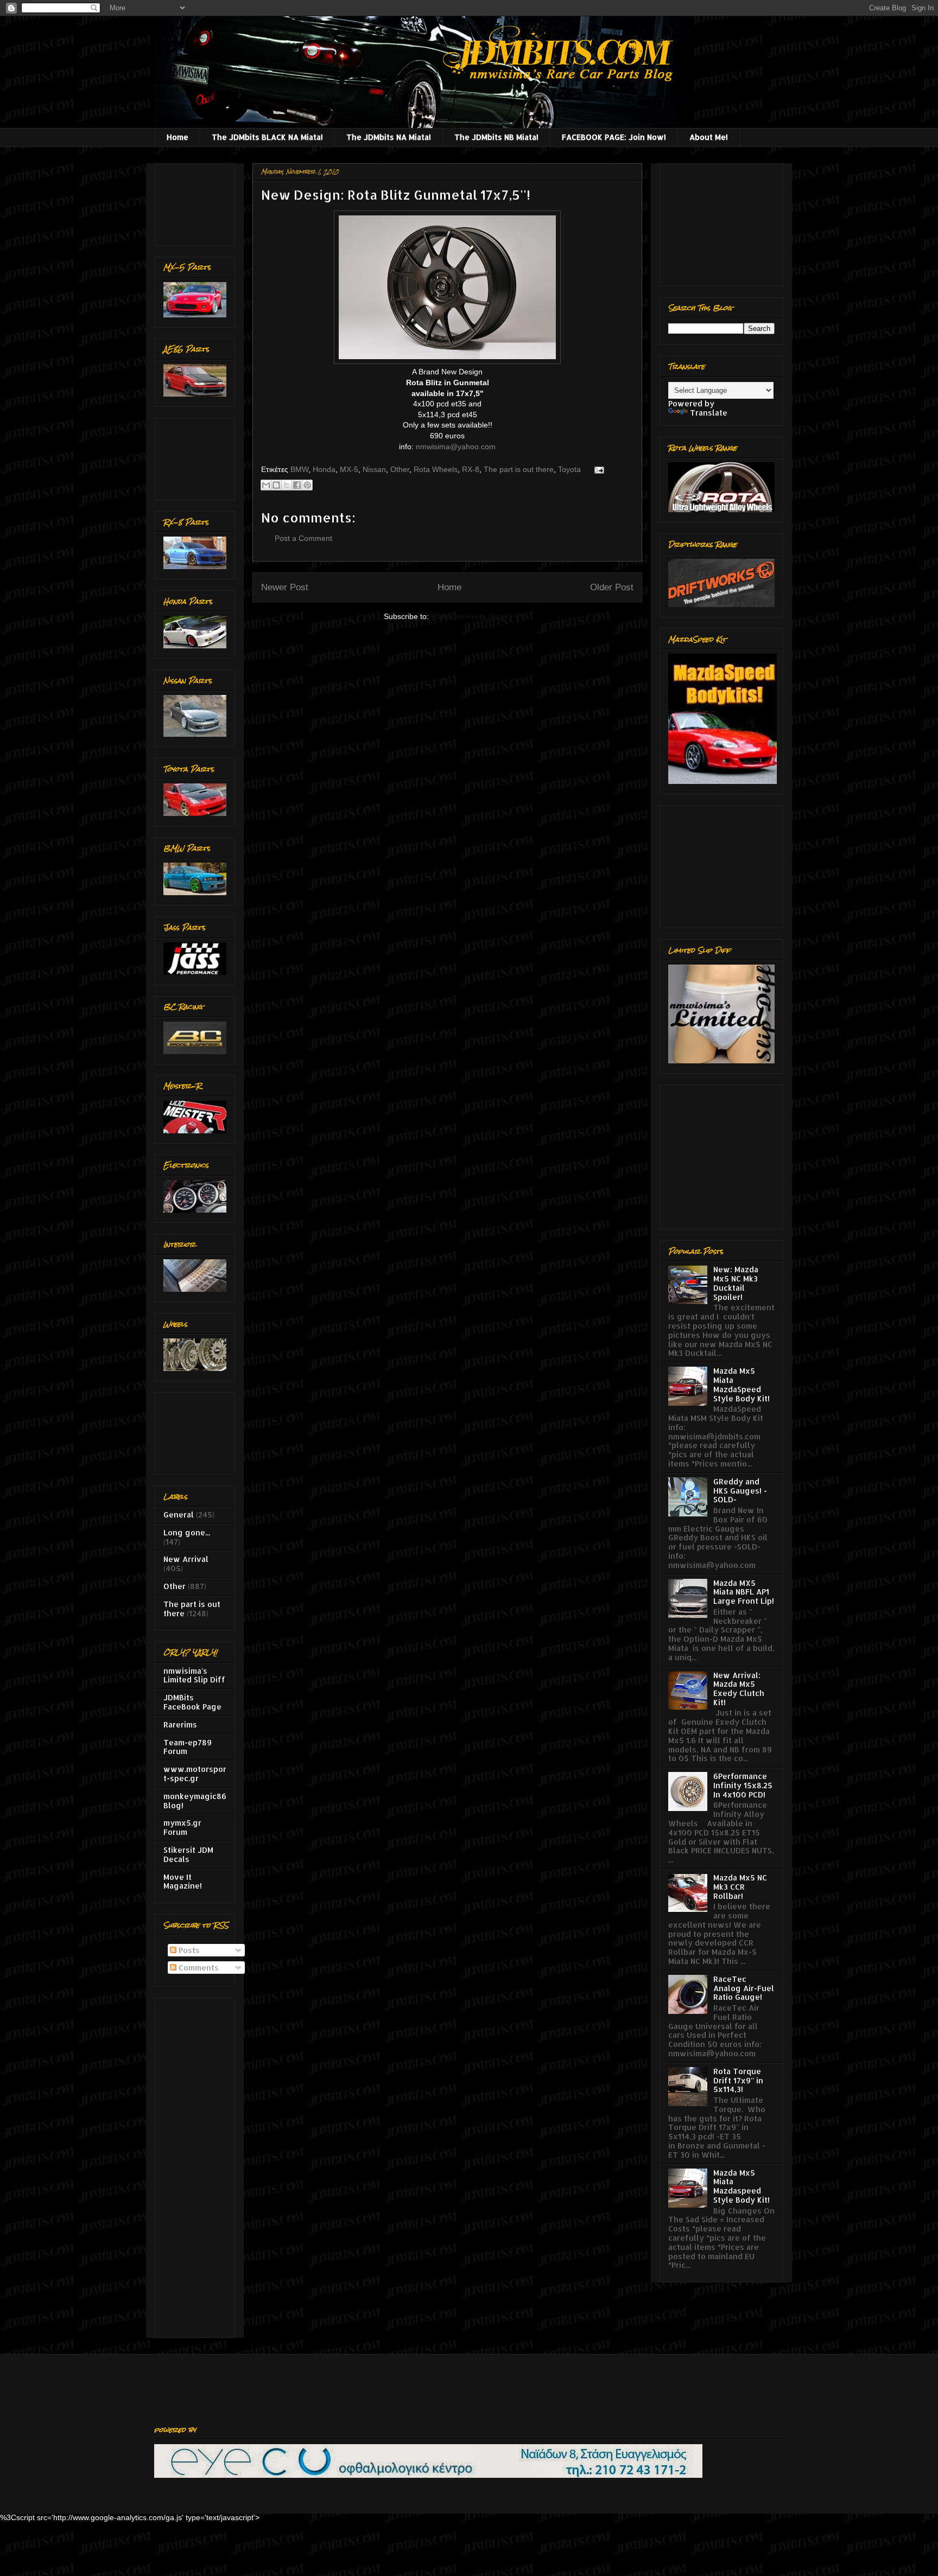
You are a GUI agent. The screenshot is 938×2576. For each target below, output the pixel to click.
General (179, 1515)
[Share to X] (287, 485)
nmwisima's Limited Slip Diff (194, 1675)
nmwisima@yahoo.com (456, 447)
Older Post (612, 587)
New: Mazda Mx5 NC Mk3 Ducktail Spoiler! (736, 1283)
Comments (198, 1968)
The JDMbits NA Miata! (389, 137)
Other (400, 469)
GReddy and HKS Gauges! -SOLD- (740, 1491)
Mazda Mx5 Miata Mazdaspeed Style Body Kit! (741, 2186)
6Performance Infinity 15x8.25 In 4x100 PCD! (743, 1785)
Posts (188, 1950)
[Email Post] (597, 469)
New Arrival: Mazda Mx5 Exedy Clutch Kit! (739, 1689)
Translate (709, 413)
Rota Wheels (436, 469)
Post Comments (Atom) (471, 616)
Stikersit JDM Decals (188, 1854)
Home (178, 137)
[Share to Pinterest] (307, 485)
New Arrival (186, 1559)
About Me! (709, 137)
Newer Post (285, 587)
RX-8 (471, 469)
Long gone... (187, 1532)
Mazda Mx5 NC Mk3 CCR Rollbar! (740, 1887)
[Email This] (266, 485)
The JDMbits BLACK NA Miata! (267, 137)
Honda (324, 469)
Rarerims (180, 1724)
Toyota (569, 469)
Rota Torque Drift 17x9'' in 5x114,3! (738, 2080)
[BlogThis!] (276, 485)
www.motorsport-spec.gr (195, 1774)
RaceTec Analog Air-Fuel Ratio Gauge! (744, 1988)
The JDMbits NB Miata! (496, 137)
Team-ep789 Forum (188, 1747)
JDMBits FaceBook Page (192, 1702)
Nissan (374, 469)
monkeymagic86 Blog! (195, 1801)
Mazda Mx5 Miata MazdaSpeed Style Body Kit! (741, 1384)
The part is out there (519, 469)
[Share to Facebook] (297, 485)
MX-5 (349, 469)
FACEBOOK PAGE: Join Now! (614, 137)
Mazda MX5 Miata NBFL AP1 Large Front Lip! (744, 1592)
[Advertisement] (197, 202)
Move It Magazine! (183, 1882)
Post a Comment (303, 538)
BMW (299, 469)
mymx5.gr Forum (182, 1827)
